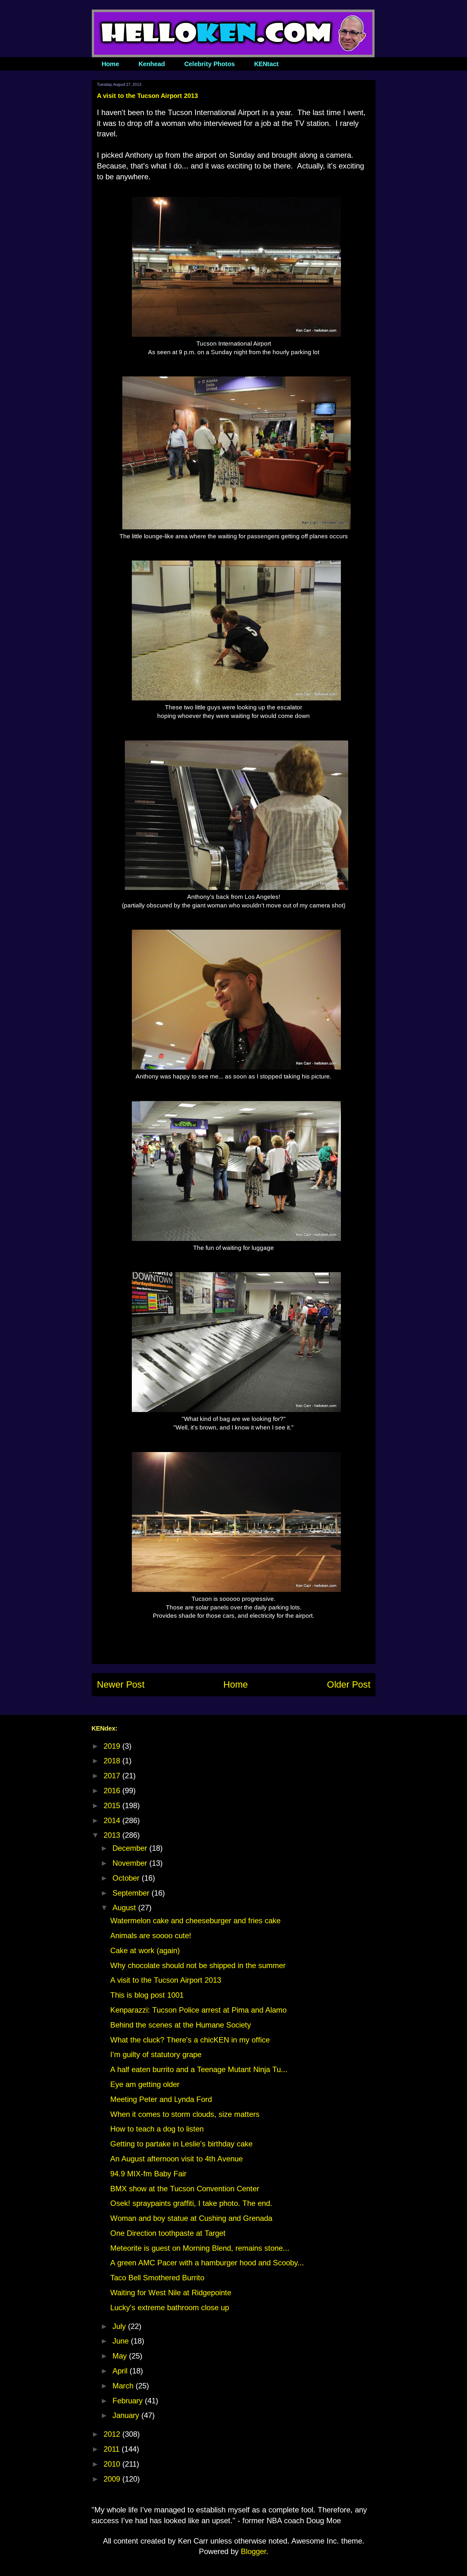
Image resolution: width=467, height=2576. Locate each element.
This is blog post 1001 (147, 1995)
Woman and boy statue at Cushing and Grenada (191, 2218)
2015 (113, 1805)
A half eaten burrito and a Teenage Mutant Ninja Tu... (199, 2069)
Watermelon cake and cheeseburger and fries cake (195, 1921)
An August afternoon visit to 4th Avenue (176, 2159)
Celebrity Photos (210, 64)
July (120, 2326)
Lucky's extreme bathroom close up (170, 2307)
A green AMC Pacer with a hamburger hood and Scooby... (207, 2263)
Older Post (349, 1684)
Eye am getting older (145, 2084)
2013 (113, 1835)
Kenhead (152, 64)
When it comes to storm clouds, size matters (185, 2114)
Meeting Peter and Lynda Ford (161, 2099)
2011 (113, 2449)
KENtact (266, 64)
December (131, 1848)
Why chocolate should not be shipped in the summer (198, 1965)
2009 (113, 2479)
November (131, 1863)
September (132, 1893)
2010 (113, 2464)
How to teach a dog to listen (157, 2129)
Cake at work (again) (145, 1950)
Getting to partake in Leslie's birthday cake (181, 2144)
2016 (113, 1791)
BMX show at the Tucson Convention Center (185, 2189)
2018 (113, 1761)
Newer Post (121, 1684)
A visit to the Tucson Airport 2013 (166, 1980)
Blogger (254, 2551)
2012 (113, 2434)
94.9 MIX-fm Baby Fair (148, 2174)
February (129, 2401)
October (127, 1878)
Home (110, 64)
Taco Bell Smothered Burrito (157, 2278)
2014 (113, 1820)
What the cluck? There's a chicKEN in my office (190, 2040)
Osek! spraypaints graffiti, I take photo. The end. (191, 2203)
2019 (113, 1746)
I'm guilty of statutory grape (156, 2054)
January (127, 2415)
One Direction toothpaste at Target (168, 2233)
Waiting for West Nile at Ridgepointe (171, 2293)
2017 (113, 1776)
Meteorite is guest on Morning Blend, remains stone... (200, 2248)
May (121, 2356)
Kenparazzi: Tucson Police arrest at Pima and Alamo (198, 2010)
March (124, 2386)
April (121, 2371)
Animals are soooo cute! (151, 1935)
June (122, 2341)
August (125, 1908)
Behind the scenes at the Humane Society (181, 2025)
